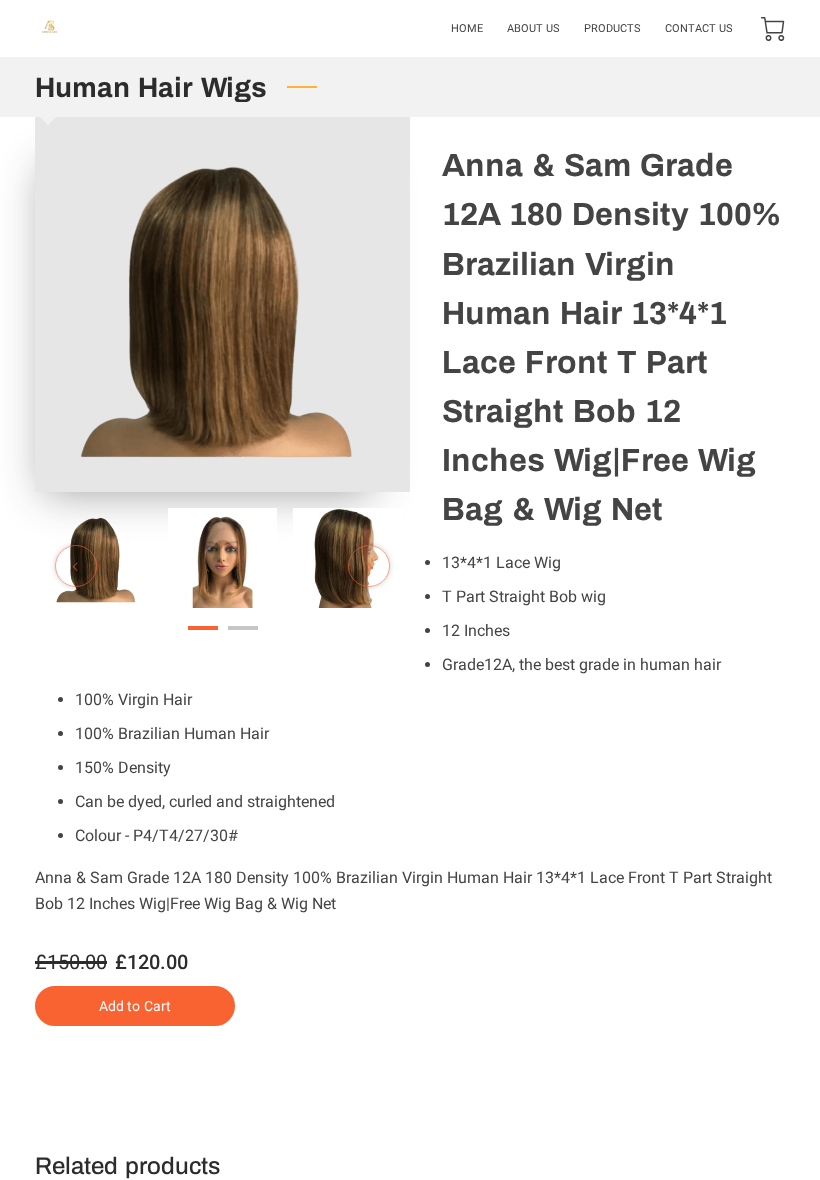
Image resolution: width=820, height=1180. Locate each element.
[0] (773, 29)
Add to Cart (135, 1006)
